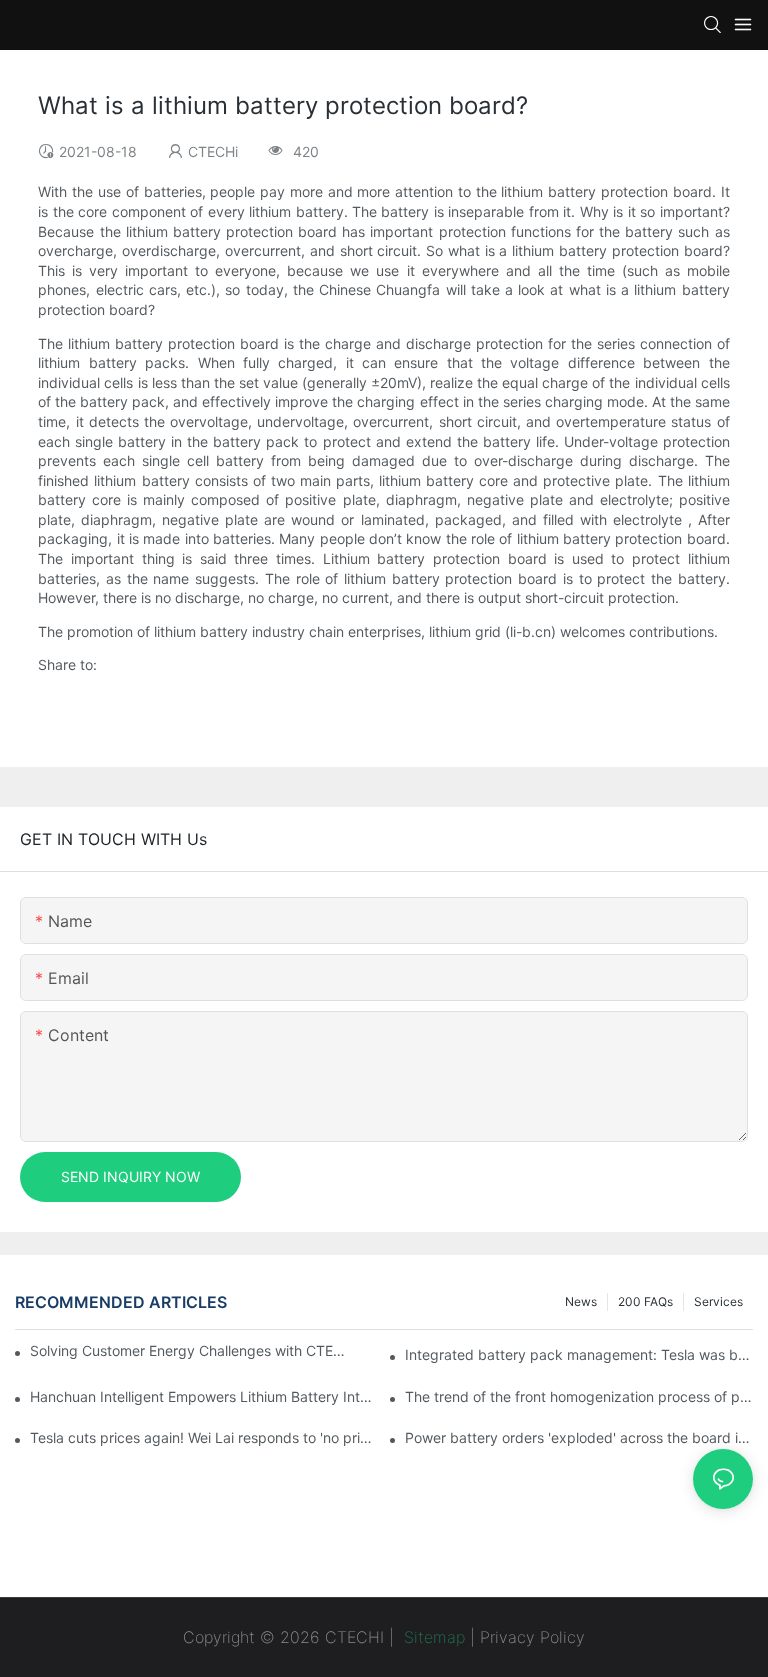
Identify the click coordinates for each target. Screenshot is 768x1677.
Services (718, 1301)
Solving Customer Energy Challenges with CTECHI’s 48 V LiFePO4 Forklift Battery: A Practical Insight (190, 1350)
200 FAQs (645, 1301)
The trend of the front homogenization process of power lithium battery (579, 1396)
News (581, 1301)
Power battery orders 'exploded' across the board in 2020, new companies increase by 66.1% (579, 1437)
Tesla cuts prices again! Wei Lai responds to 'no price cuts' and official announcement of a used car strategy (204, 1437)
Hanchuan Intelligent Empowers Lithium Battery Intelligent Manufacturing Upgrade (204, 1396)
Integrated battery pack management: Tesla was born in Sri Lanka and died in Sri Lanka (579, 1354)
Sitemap (432, 1637)
